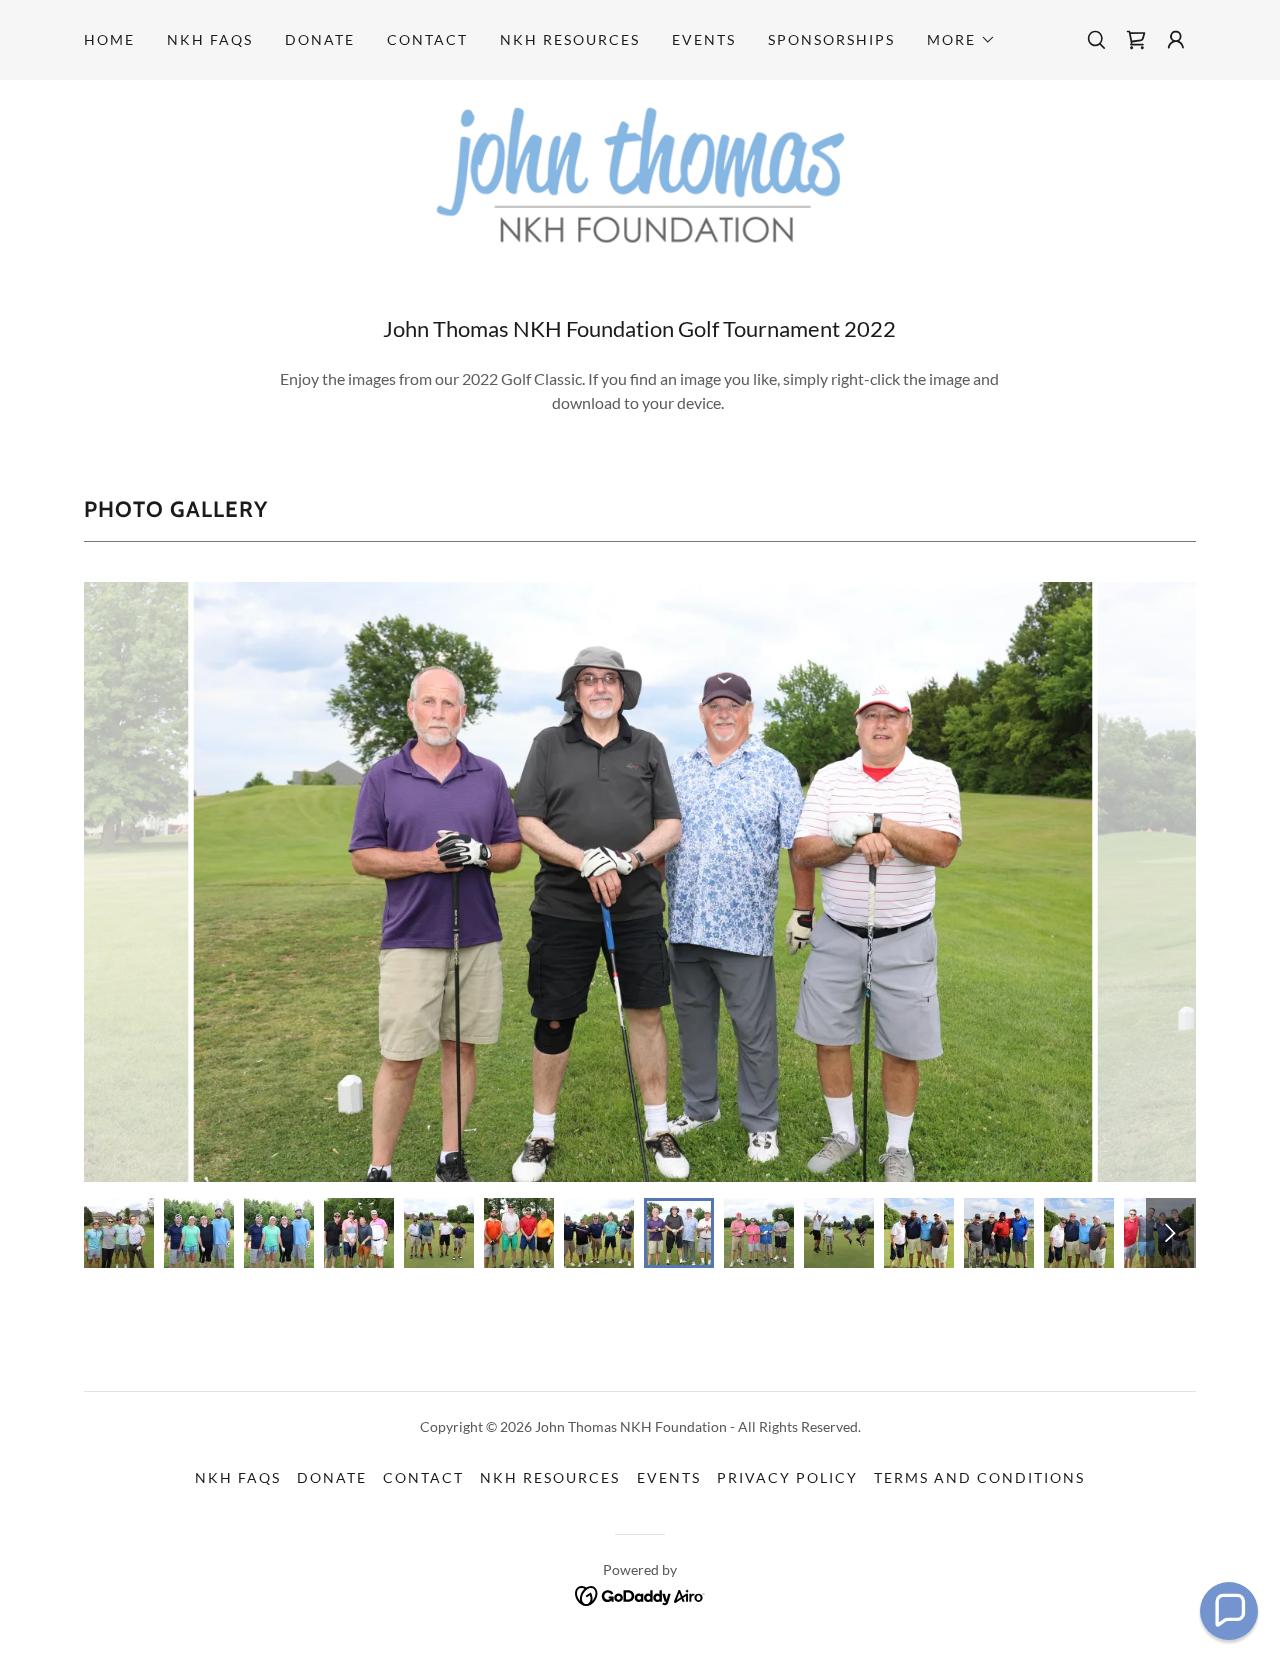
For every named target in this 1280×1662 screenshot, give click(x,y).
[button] (961, 40)
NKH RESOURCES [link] (570, 39)
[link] (1136, 40)
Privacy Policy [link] (787, 1477)
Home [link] (109, 39)
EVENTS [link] (704, 39)
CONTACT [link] (427, 39)
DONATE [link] (320, 39)
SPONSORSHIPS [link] (831, 39)
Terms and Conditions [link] (979, 1477)
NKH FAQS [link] (210, 39)
